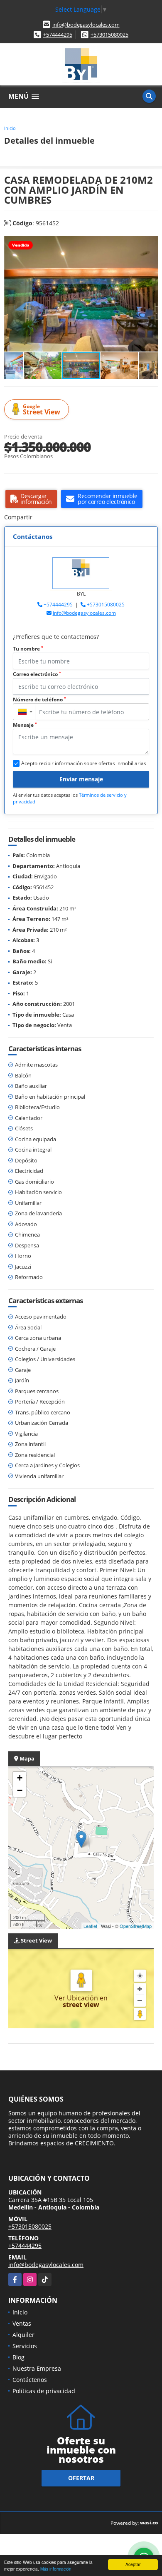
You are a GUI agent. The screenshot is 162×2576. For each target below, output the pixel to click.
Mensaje (25, 725)
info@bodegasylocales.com (86, 25)
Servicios (25, 2346)
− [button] (20, 1790)
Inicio (10, 128)
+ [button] (20, 1778)
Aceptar (133, 2564)
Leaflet (90, 1926)
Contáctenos (30, 2380)
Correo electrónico (37, 674)
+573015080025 (109, 35)
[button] (150, 243)
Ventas (22, 2323)
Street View (42, 410)
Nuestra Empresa (37, 2368)
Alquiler (23, 2335)
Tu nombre (28, 649)
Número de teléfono (39, 699)
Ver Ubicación (77, 1998)
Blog (18, 2357)
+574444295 (58, 35)
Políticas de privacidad (44, 2391)
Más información (56, 2569)
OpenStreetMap (136, 1926)
